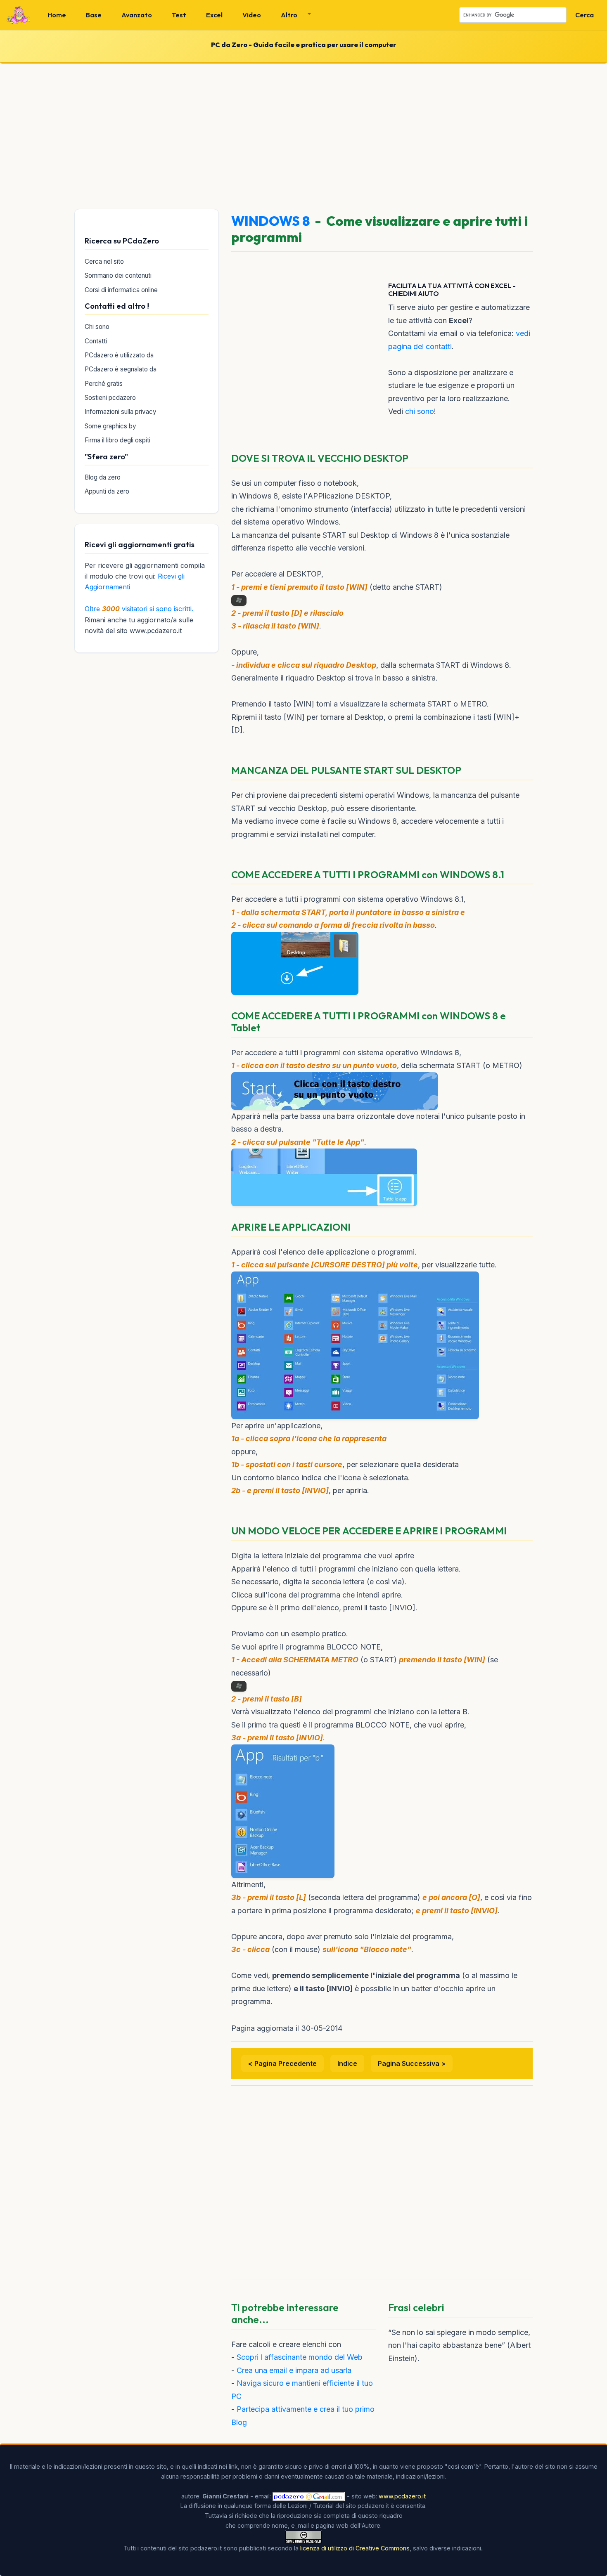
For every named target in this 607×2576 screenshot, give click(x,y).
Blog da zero (103, 477)
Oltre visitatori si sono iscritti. (139, 609)
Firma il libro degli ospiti (117, 440)
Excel (214, 15)
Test (179, 15)
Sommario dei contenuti (118, 275)
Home (57, 15)
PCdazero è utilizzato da (119, 355)
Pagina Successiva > (412, 2063)
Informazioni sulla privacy (121, 412)
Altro (289, 15)
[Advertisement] (303, 135)
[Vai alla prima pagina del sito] (19, 15)
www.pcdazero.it (402, 2496)
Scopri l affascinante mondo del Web (300, 2357)
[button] (293, 15)
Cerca (584, 15)
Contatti (96, 341)
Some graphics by (110, 426)
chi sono (420, 411)
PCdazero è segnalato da (121, 369)
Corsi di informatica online (121, 290)
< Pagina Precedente (282, 2063)
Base (94, 15)
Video (252, 15)
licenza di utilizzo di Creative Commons (355, 2548)
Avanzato (137, 15)
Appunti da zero (107, 491)
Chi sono (97, 327)
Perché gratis (104, 384)
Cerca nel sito (104, 261)
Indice (347, 2063)
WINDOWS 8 (270, 221)
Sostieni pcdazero (110, 398)
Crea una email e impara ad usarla (294, 2370)
